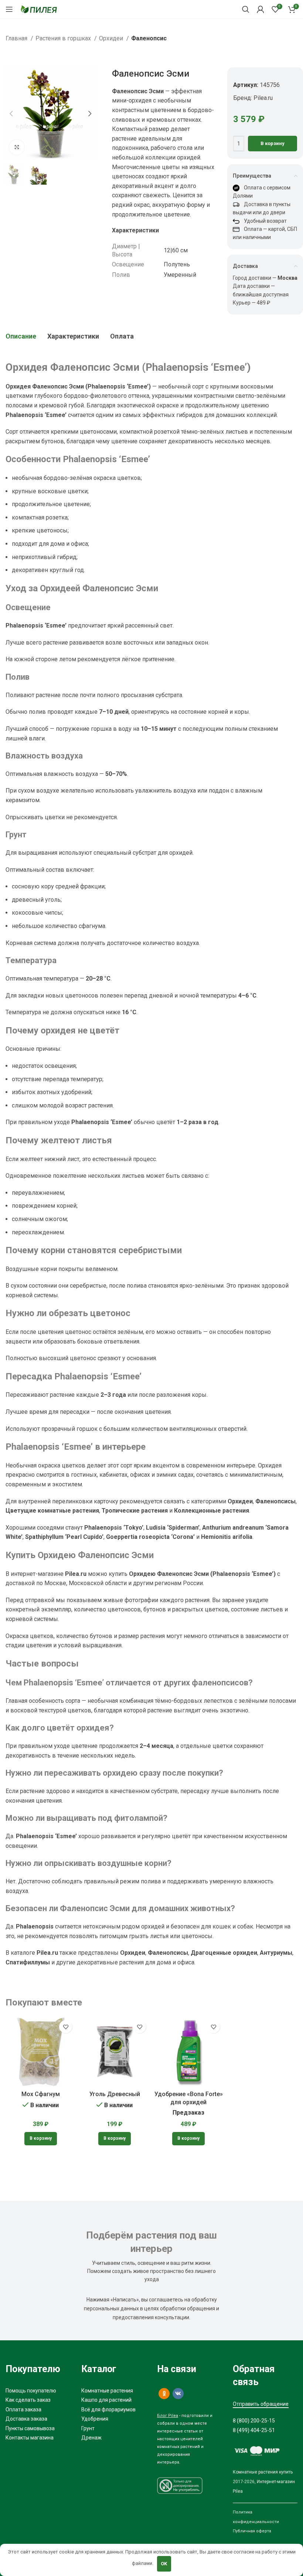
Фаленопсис (149, 38)
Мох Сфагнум (41, 2094)
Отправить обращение (261, 2404)
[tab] (21, 336)
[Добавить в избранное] (66, 2027)
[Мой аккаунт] (261, 9)
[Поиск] (246, 9)
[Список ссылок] (38, 2391)
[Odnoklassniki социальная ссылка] (164, 2394)
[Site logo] (39, 9)
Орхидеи (112, 38)
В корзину (273, 143)
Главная (17, 38)
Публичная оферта (252, 2531)
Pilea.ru (263, 98)
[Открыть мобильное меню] (9, 9)
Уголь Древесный (115, 2094)
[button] (41, 2139)
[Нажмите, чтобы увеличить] (17, 147)
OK (164, 2564)
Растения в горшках (64, 38)
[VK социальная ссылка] (178, 2394)
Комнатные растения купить (263, 2472)
